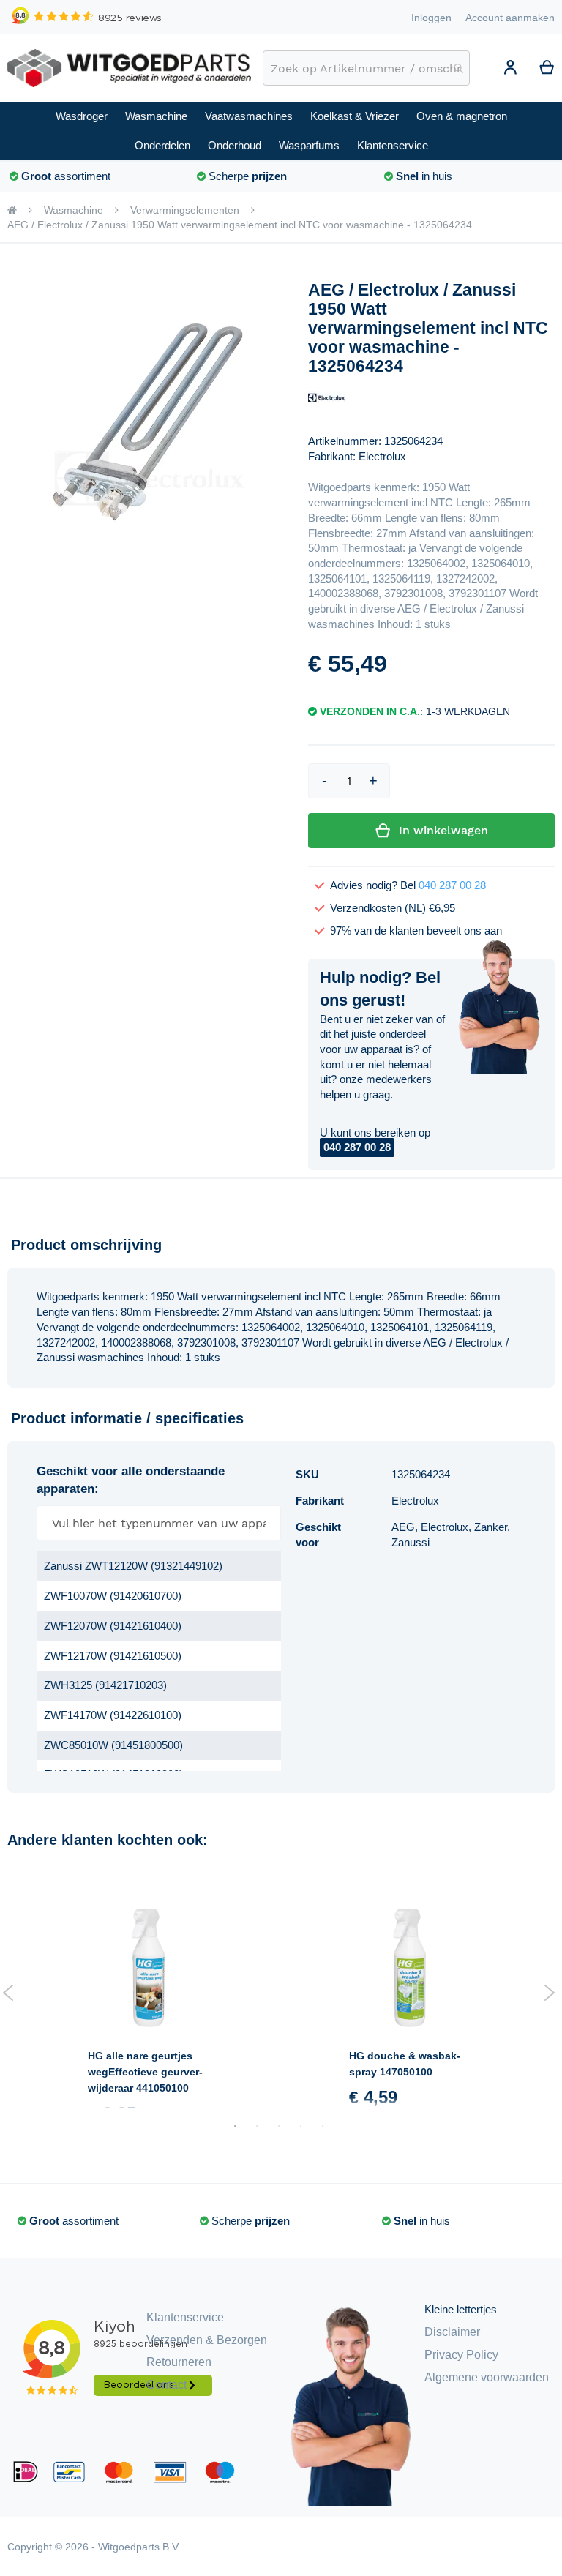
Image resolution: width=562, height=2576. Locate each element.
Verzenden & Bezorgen (207, 2340)
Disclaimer (452, 2332)
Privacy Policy (461, 2355)
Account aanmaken (510, 18)
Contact (166, 2385)
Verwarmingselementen (185, 210)
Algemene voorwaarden (487, 2377)
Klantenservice (185, 2317)
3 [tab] (279, 2126)
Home (12, 210)
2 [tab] (257, 2126)
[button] (510, 70)
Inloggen (431, 18)
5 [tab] (323, 2126)
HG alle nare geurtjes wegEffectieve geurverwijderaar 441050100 (145, 2072)
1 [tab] (235, 2126)
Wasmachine (74, 210)
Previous (8, 1993)
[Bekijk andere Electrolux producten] (326, 397)
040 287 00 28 (452, 885)
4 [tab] (301, 2126)
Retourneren (179, 2362)
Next (549, 1993)
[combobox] (366, 68)
